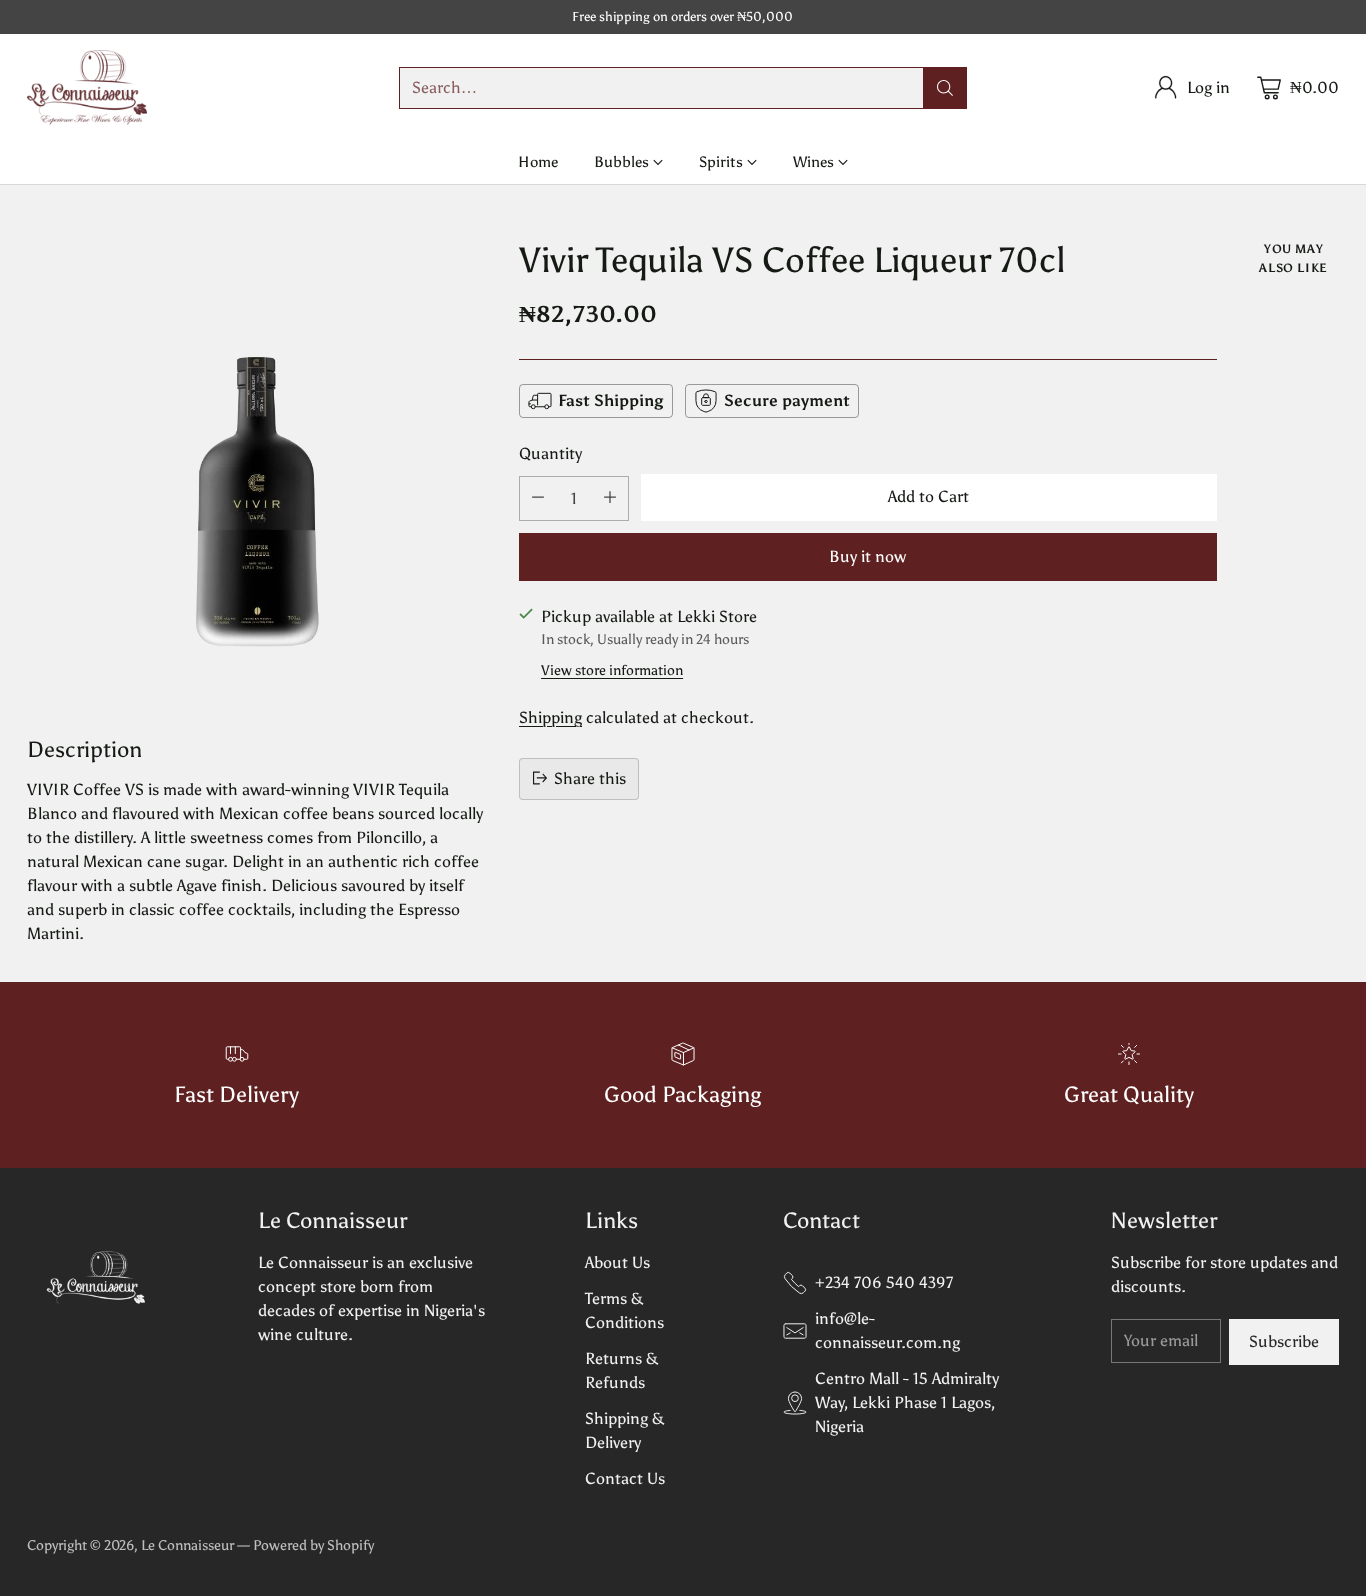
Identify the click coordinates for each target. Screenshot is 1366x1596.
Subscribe (1284, 1341)
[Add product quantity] (610, 497)
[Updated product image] (257, 470)
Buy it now (867, 555)
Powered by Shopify (313, 1545)
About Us (617, 1262)
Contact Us (625, 1478)
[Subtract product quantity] (538, 497)
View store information (612, 669)
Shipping (550, 716)
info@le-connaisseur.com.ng (887, 1330)
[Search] (945, 88)
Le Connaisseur (187, 1545)
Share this (590, 777)
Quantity (550, 453)
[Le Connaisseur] (87, 87)
